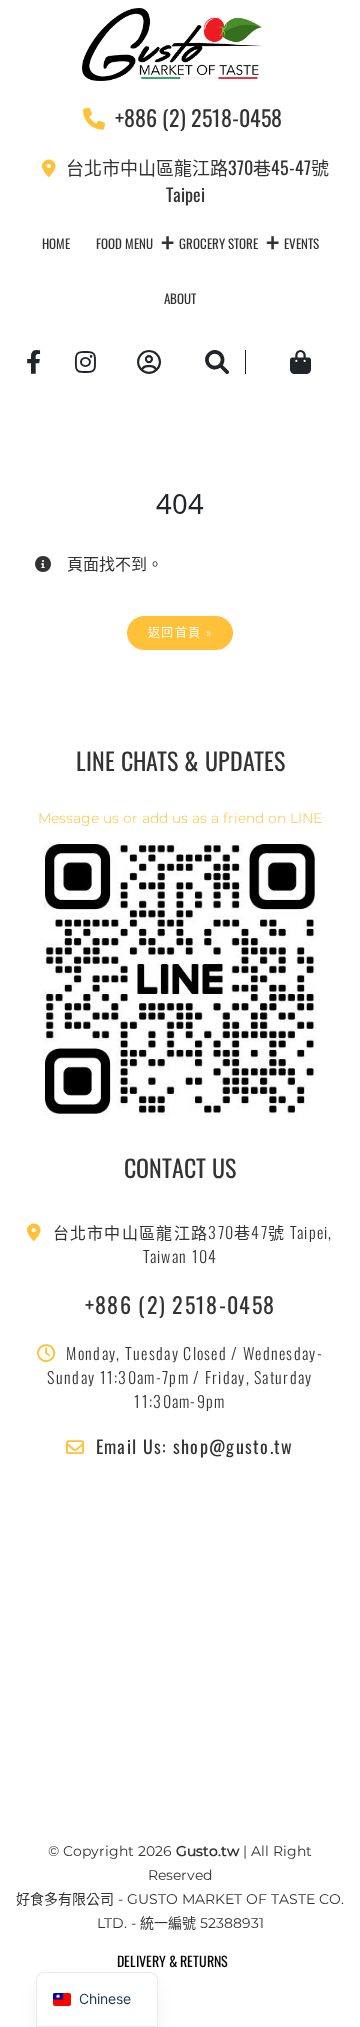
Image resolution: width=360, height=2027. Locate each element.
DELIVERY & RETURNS (172, 1960)
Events (301, 243)
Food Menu (124, 243)
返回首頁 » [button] (180, 632)
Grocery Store (218, 243)
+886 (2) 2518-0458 (180, 1304)
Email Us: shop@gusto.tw (195, 1446)
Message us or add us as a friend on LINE (180, 818)
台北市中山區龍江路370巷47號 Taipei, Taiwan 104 (193, 1244)
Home (56, 243)
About (180, 298)
